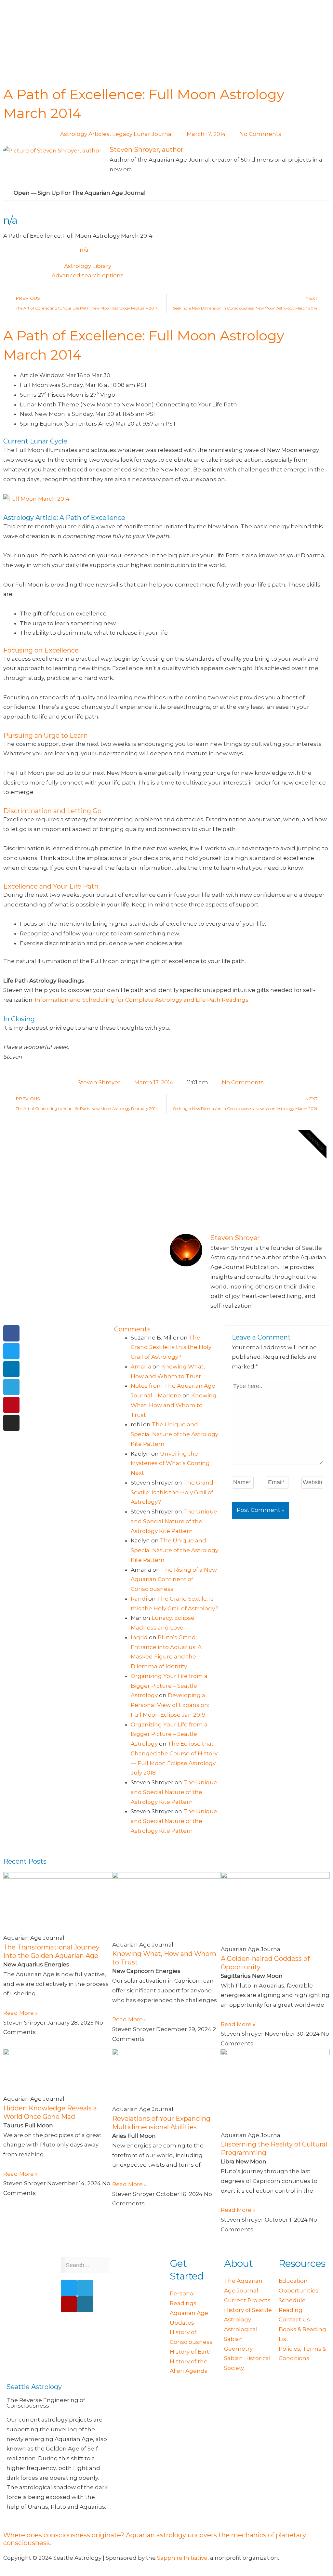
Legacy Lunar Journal (143, 134)
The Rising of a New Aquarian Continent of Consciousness (174, 1579)
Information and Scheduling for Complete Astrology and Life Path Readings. (142, 1000)
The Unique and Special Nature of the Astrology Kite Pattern (174, 1434)
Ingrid (139, 1637)
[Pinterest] (11, 1405)
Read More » (20, 2013)
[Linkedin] (11, 1369)
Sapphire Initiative (182, 2558)
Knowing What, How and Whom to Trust (174, 1405)
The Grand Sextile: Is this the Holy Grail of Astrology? (171, 1347)
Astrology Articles (85, 134)
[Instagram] (11, 1423)
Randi (139, 1599)
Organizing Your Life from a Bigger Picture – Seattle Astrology (169, 1686)
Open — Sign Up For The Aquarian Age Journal (80, 193)
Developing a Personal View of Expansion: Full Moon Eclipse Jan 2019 (170, 1705)
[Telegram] (11, 1387)
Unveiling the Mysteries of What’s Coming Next (170, 1463)
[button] (166, 193)
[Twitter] (11, 1351)
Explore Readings (216, 1201)
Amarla (141, 1367)
